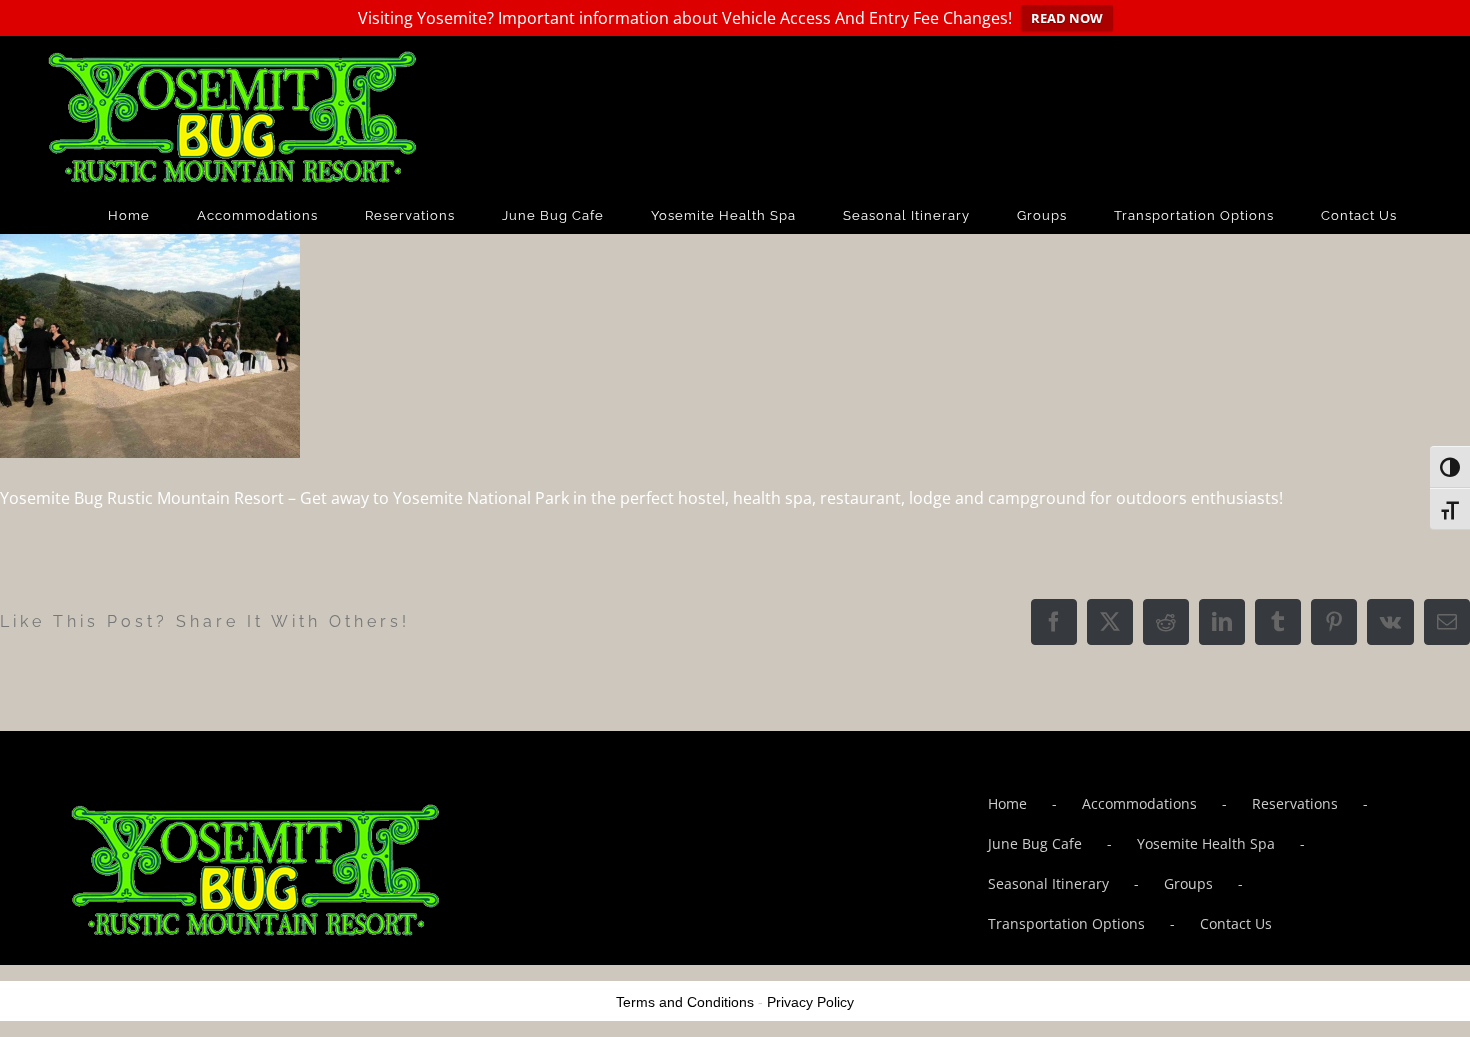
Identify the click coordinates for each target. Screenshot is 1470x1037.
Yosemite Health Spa (1206, 843)
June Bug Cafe (1035, 843)
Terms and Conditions (685, 1002)
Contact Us (1236, 923)
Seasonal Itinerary (1048, 883)
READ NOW (1067, 18)
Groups (1188, 883)
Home (1007, 803)
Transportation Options (1066, 923)
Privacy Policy (810, 1002)
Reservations (1295, 803)
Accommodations (1139, 803)
